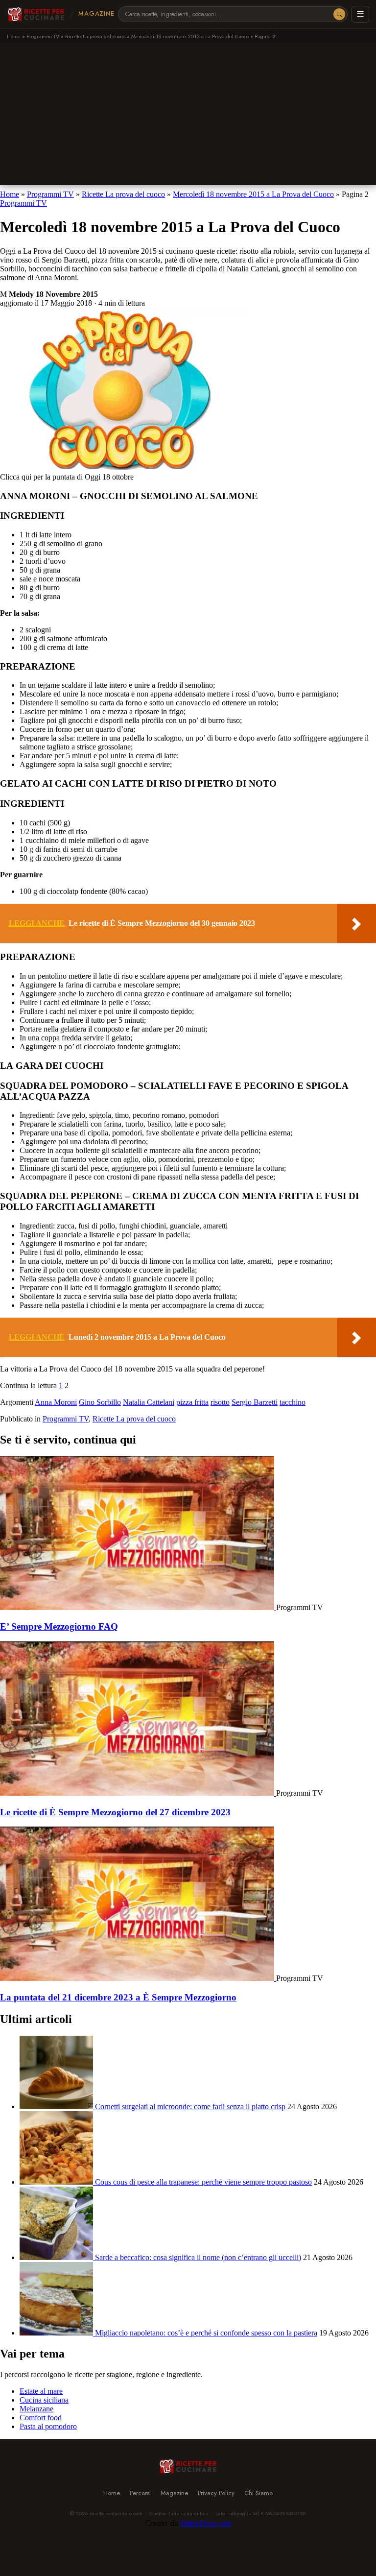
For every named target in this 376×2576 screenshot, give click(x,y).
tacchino (293, 1402)
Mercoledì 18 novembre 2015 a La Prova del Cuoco (190, 36)
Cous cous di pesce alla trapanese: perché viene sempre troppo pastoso (203, 2182)
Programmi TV (43, 36)
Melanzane (36, 2409)
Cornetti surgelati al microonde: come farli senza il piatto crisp (190, 2107)
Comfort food (41, 2418)
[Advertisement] (188, 117)
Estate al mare (41, 2391)
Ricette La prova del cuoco (95, 36)
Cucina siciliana (44, 2400)
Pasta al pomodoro (48, 2426)
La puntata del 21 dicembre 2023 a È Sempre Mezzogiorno (118, 1997)
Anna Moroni (56, 1402)
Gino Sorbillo (100, 1402)
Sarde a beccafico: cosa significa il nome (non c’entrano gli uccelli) (198, 2257)
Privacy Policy (216, 2493)
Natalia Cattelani (149, 1402)
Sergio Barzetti (255, 1402)
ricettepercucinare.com (116, 2513)
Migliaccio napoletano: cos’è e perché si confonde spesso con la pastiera (206, 2333)
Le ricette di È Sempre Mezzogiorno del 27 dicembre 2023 (115, 1812)
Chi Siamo (258, 2493)
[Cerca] (339, 14)
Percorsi (140, 2493)
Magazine (96, 14)
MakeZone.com (206, 2523)
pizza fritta (192, 1402)
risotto (220, 1402)
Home (14, 36)
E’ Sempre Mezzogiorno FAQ (59, 1626)
